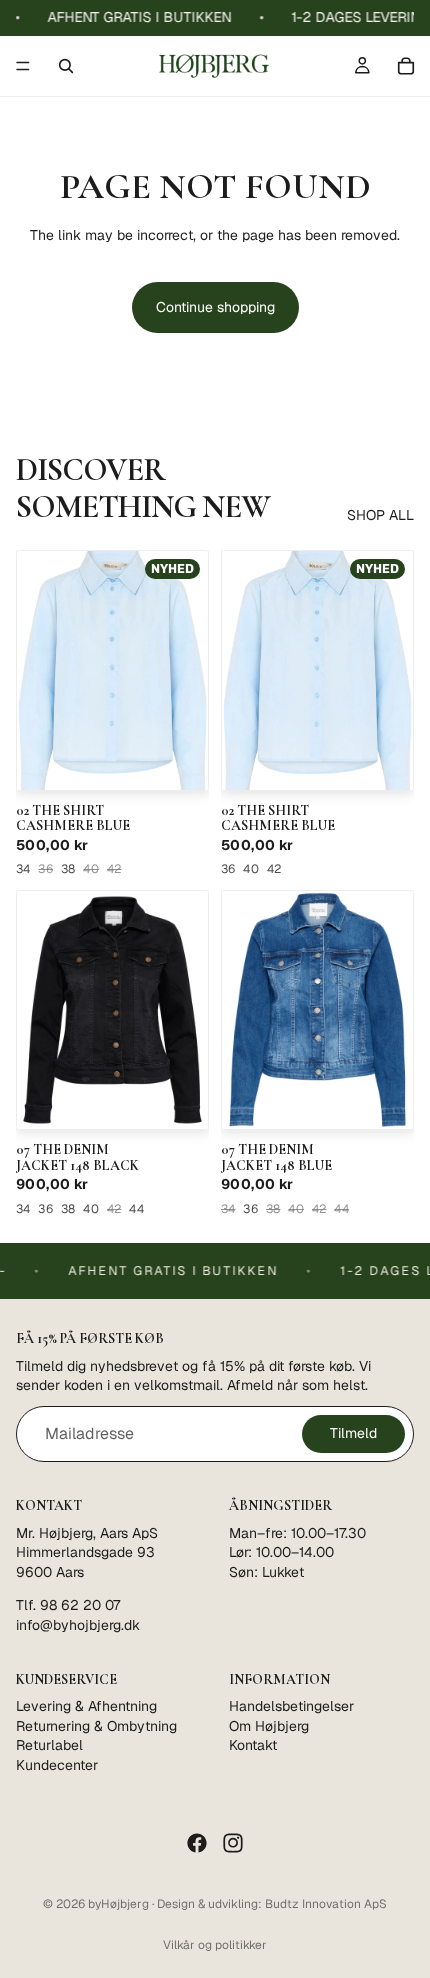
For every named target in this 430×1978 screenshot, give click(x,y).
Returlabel (49, 1745)
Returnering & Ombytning (96, 1725)
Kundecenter (57, 1764)
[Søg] (66, 66)
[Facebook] (197, 1843)
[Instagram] (233, 1843)
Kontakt (253, 1745)
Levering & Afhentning (86, 1705)
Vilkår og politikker (215, 1945)
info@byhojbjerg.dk (78, 1624)
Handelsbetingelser (291, 1705)
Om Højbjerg (269, 1725)
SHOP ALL (380, 515)
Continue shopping (215, 307)
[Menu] (23, 66)
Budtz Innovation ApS (326, 1904)
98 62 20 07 (80, 1605)
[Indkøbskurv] (406, 66)
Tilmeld (353, 1433)
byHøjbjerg (118, 1904)
